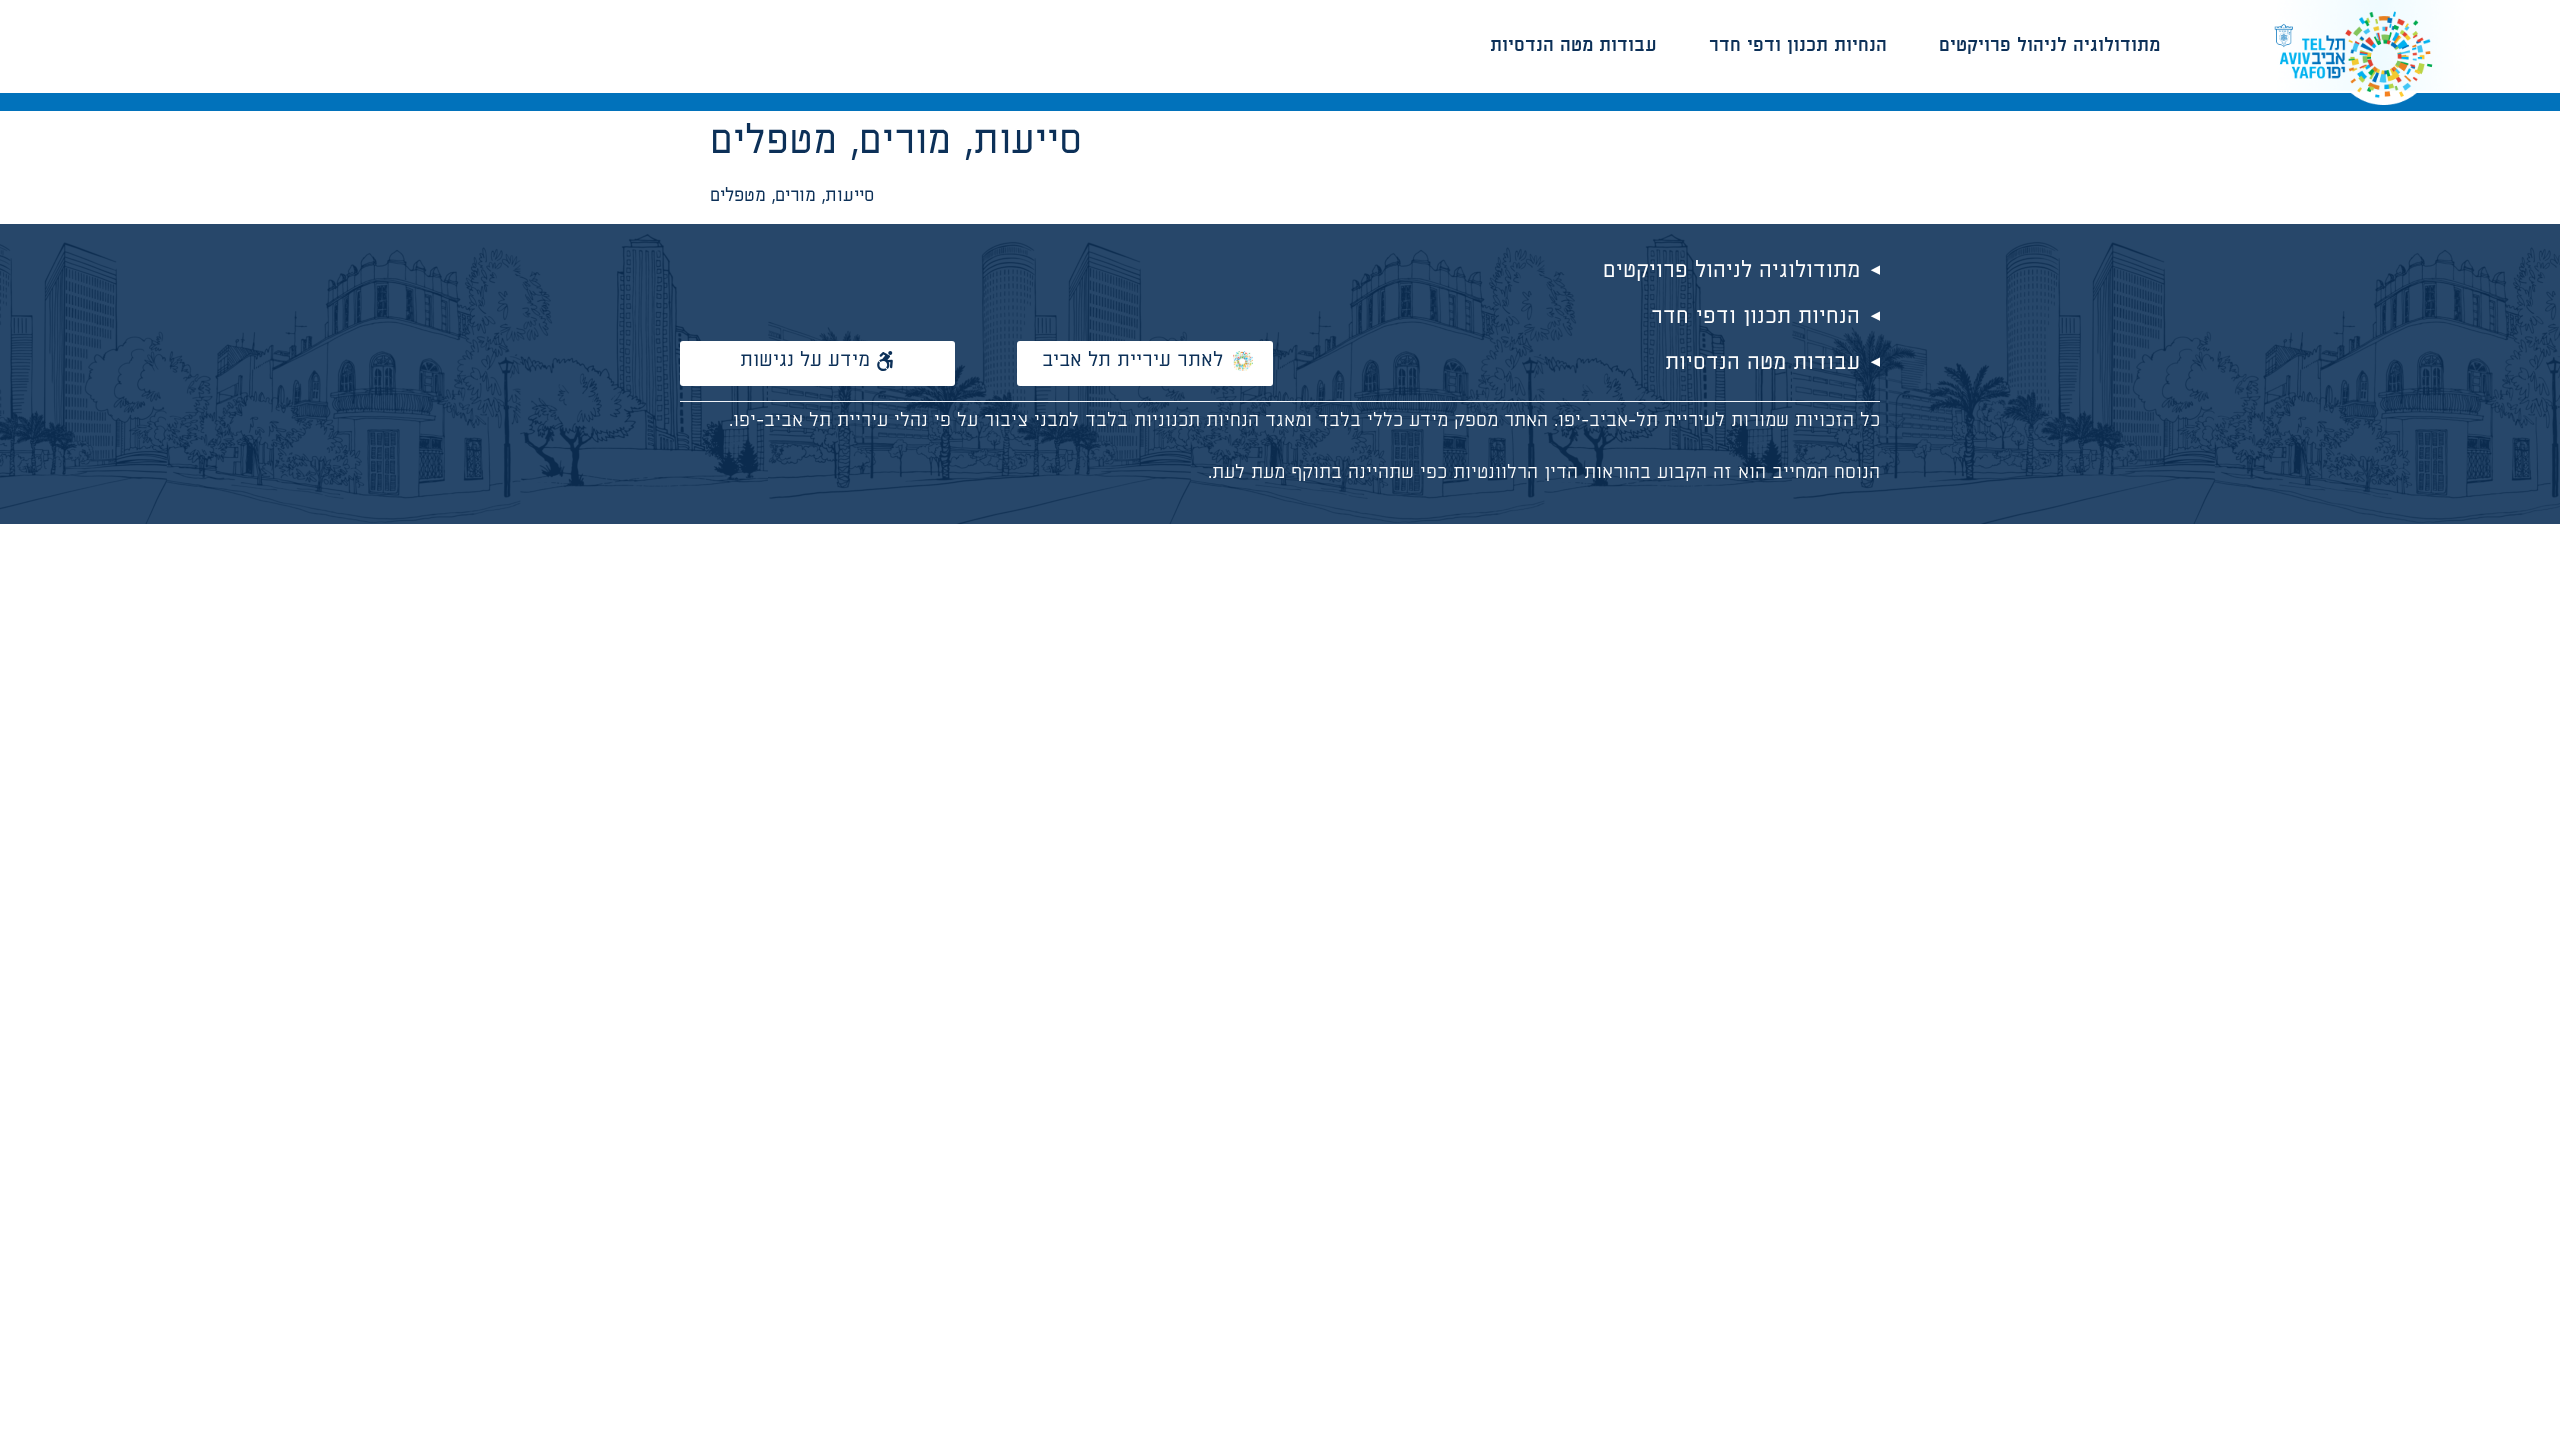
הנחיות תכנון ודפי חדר (1798, 46)
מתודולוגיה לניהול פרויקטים (2049, 46)
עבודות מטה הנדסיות (1573, 46)
